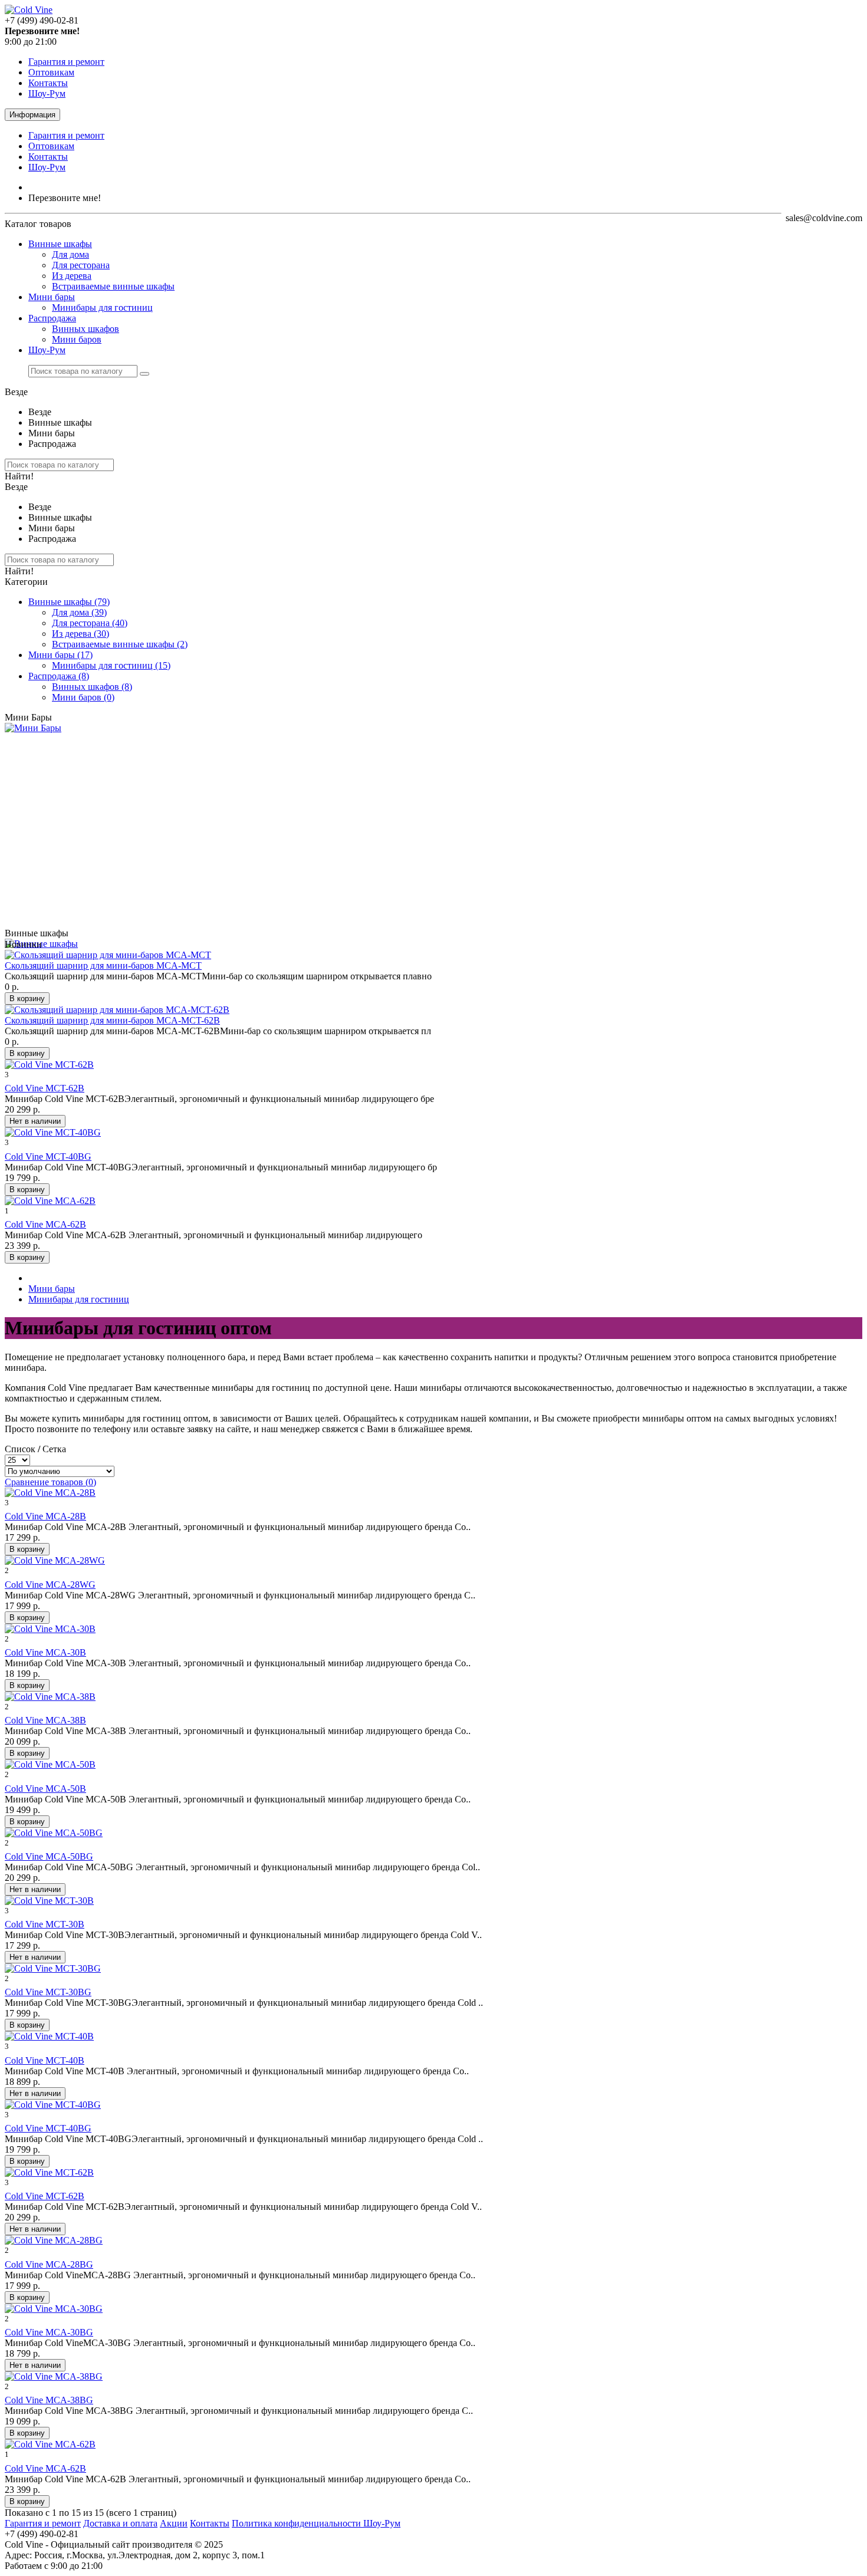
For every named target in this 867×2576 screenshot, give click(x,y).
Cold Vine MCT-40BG (48, 1157)
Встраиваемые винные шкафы (113, 286)
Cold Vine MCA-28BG (49, 2264)
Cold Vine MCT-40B (45, 2060)
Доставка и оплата (120, 2523)
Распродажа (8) (59, 676)
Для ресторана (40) (90, 623)
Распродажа (52, 318)
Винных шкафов (86, 329)
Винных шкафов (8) (92, 687)
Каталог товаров (38, 224)
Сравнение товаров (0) (50, 1482)
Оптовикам (51, 72)
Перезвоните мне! (65, 198)
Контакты (48, 83)
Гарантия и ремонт (66, 62)
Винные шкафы (60, 244)
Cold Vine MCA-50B (45, 1789)
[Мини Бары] (33, 728)
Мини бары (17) (60, 655)
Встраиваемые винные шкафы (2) (120, 644)
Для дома (70, 254)
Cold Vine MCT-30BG (48, 1992)
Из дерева (72, 276)
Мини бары (52, 297)
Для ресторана (81, 265)
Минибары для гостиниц (102, 307)
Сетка (54, 1449)
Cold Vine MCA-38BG (49, 2400)
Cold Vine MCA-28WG (50, 1585)
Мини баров (77, 339)
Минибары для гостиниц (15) (111, 665)
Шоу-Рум (47, 93)
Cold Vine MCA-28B (45, 1516)
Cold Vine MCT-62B (45, 1088)
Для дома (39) (79, 612)
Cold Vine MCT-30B (45, 1924)
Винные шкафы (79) (69, 602)
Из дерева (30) (81, 634)
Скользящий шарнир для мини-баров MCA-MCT (103, 965)
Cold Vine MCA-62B (45, 1224)
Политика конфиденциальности (298, 2523)
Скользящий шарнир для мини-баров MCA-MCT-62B (112, 1020)
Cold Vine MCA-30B (45, 1652)
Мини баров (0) (83, 697)
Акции (174, 2523)
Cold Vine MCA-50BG (49, 1856)
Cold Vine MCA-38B (45, 1720)
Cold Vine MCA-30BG (49, 2332)
